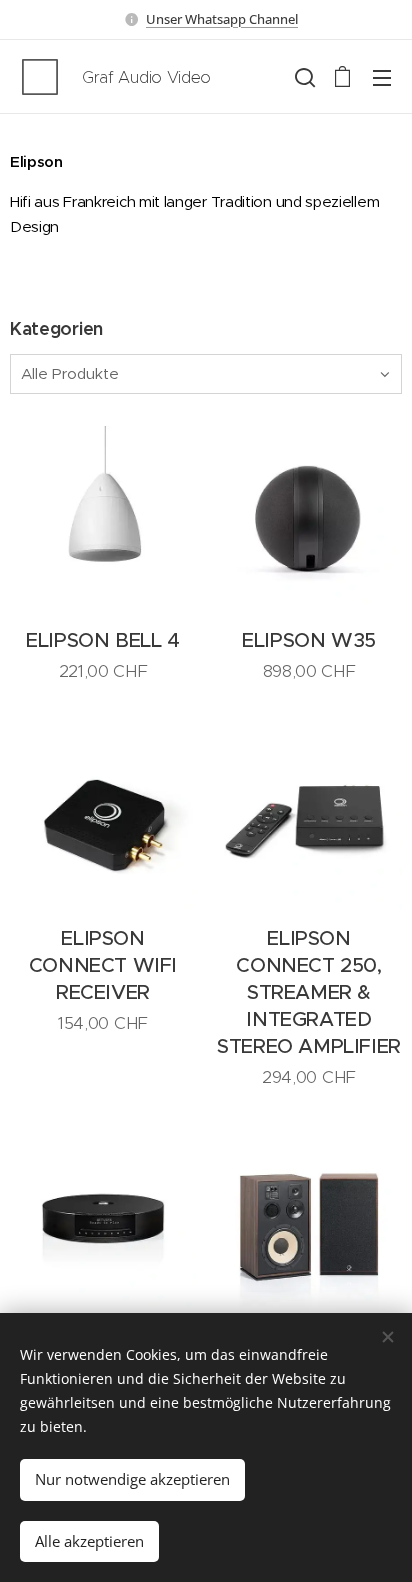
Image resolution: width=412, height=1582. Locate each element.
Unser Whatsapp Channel (222, 19)
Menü (382, 77)
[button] (303, 77)
